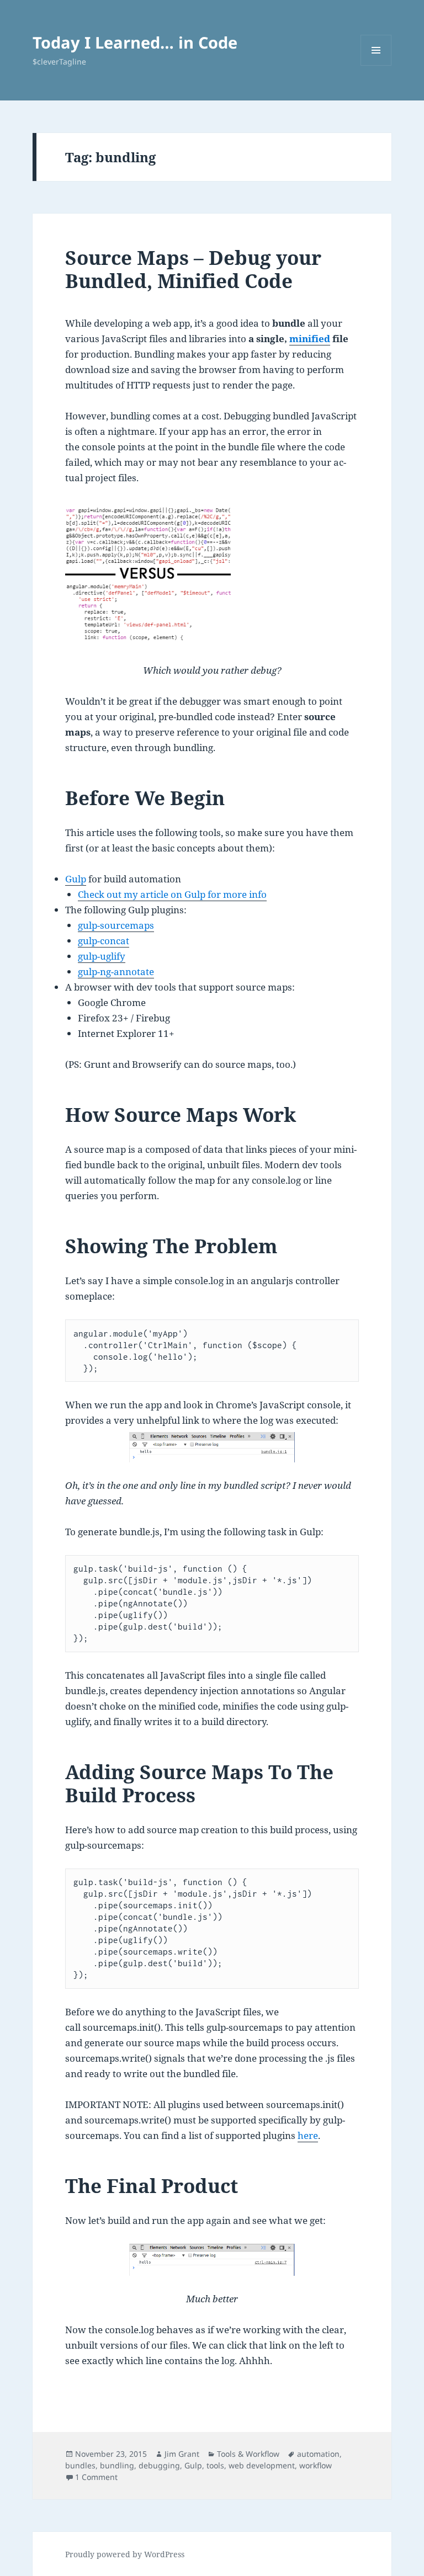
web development (262, 2465)
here (308, 2135)
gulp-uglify (102, 956)
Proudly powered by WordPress (125, 2554)
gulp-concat (104, 941)
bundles (80, 2465)
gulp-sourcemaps (116, 925)
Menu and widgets (376, 65)
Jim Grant (182, 2454)
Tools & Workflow (248, 2454)
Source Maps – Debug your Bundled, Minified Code (193, 269)
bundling (117, 2465)
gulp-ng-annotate (116, 972)
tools (215, 2465)
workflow (316, 2465)
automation (318, 2454)
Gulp (76, 879)
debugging (159, 2465)
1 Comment (96, 2477)
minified (310, 339)
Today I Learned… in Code (135, 42)
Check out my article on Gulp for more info (172, 894)
